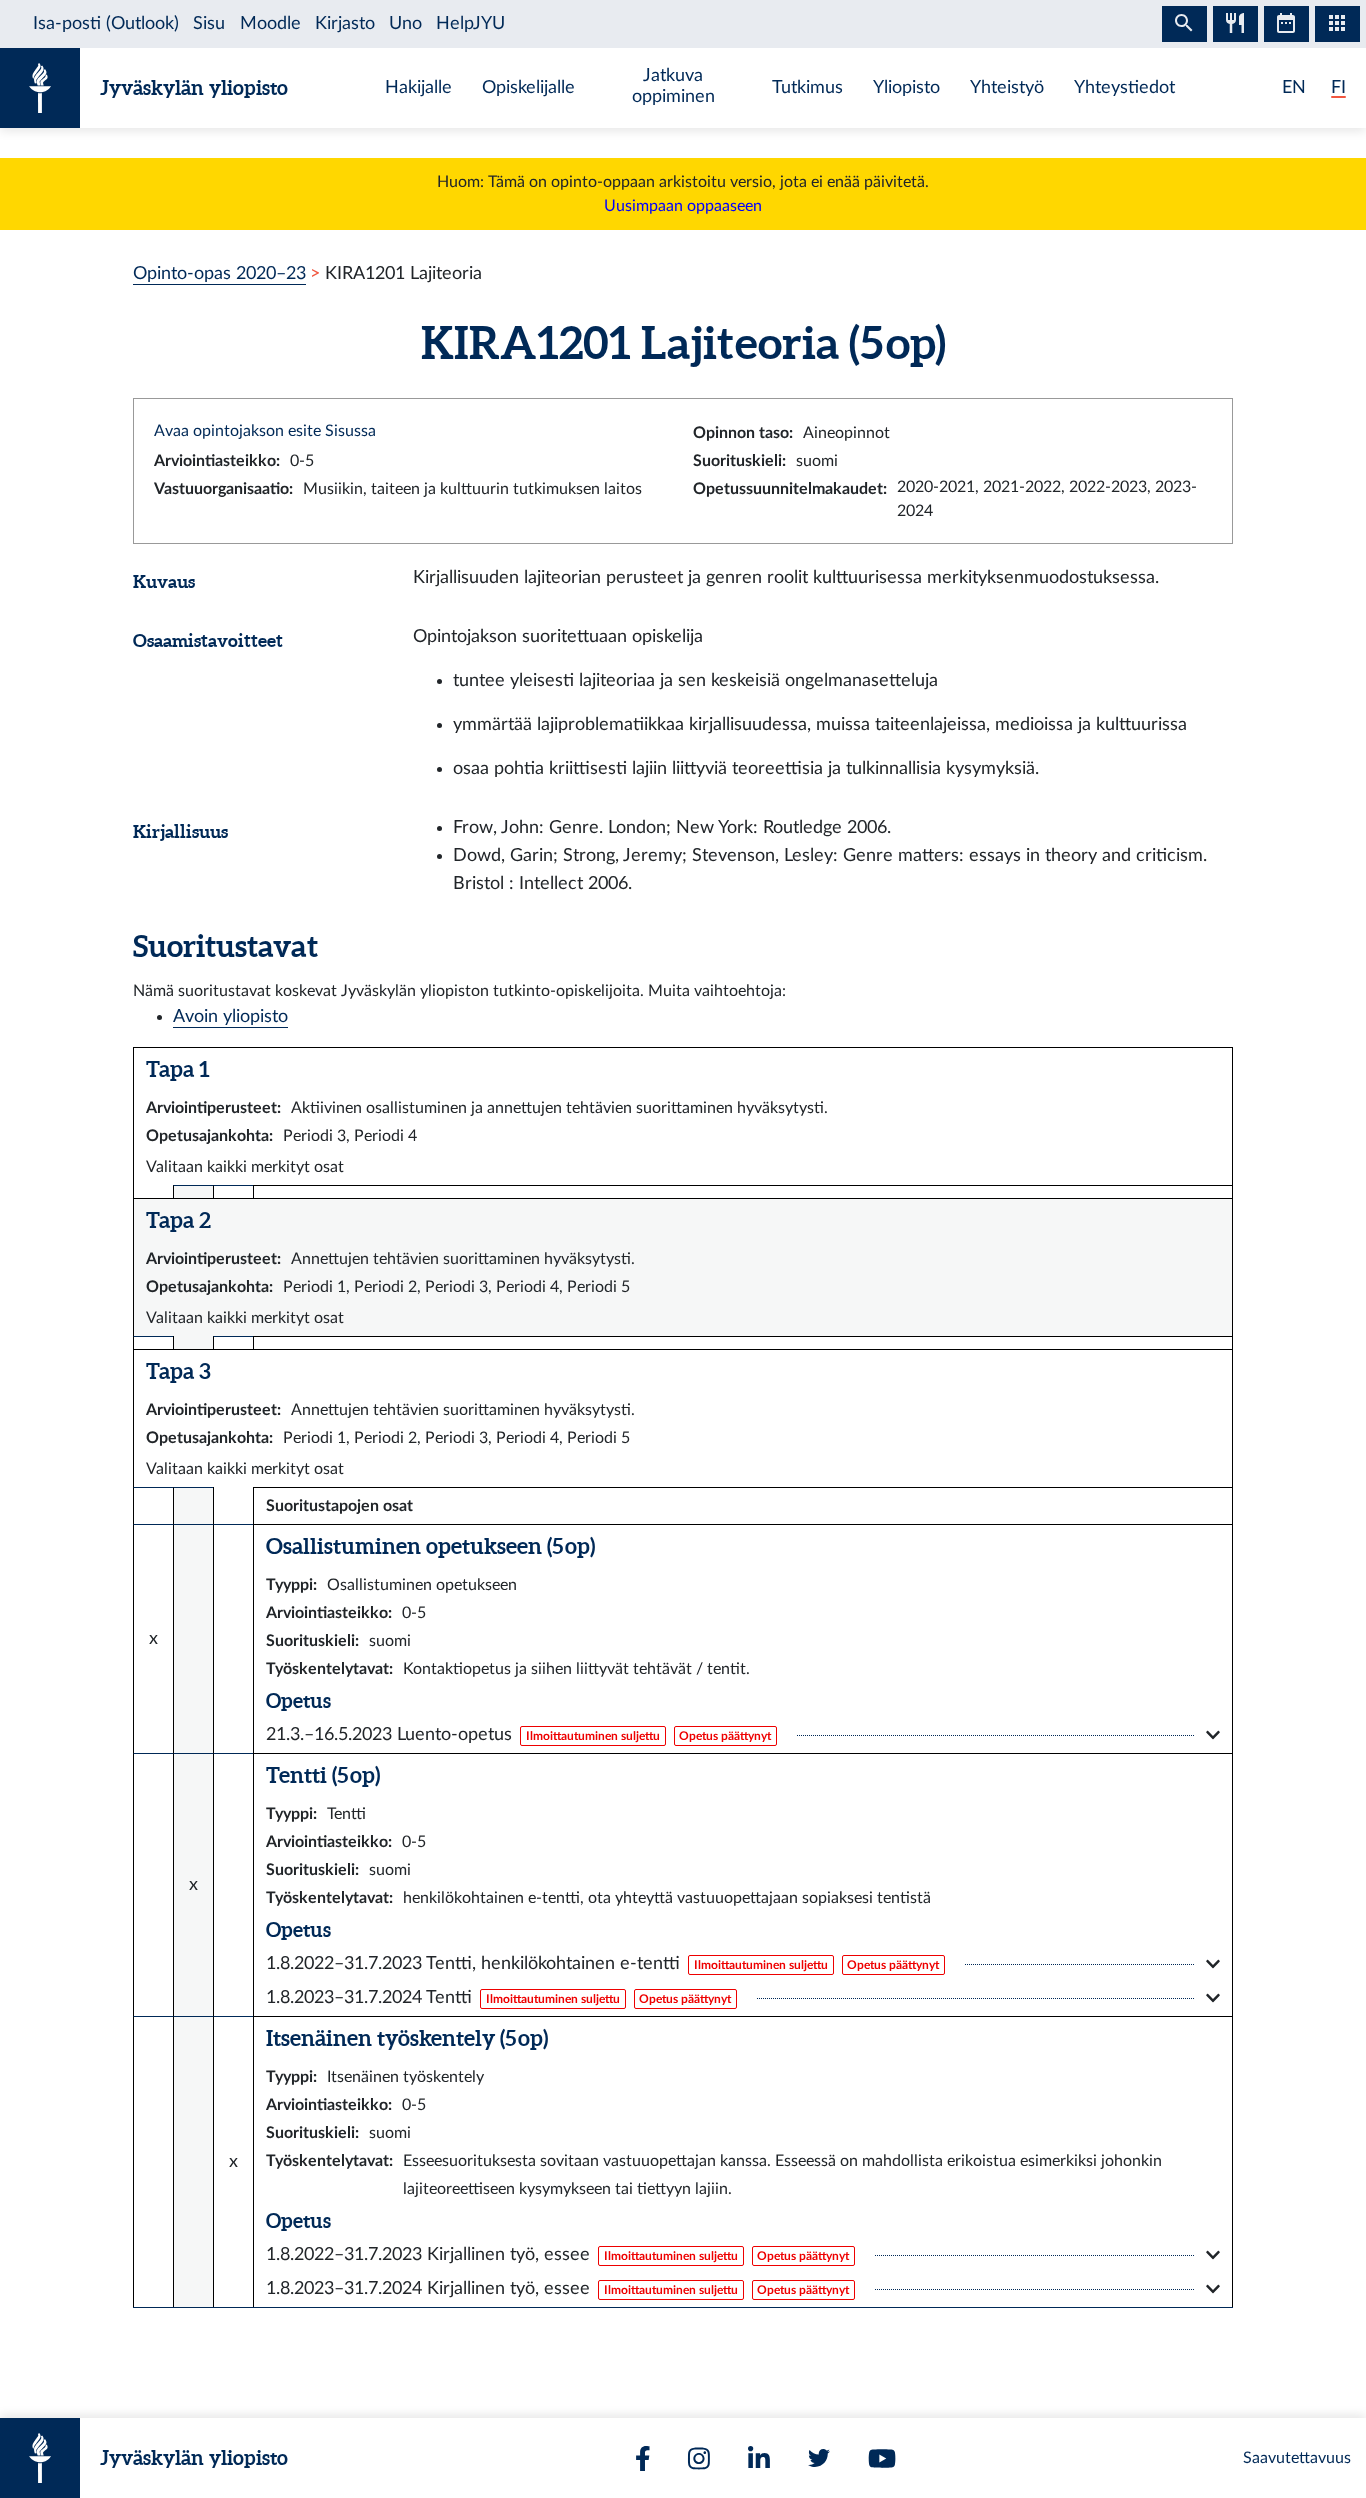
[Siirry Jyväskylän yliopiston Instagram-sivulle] (699, 2458)
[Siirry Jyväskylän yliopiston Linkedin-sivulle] (759, 2458)
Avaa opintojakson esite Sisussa (265, 431)
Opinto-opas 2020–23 (219, 273)
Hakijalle (418, 87)
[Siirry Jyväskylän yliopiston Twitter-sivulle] (819, 2458)
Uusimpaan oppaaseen (683, 206)
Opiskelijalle (528, 87)
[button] (743, 1735)
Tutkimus (807, 87)
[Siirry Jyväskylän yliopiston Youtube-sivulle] (882, 2458)
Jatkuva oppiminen (673, 86)
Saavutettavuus (1297, 2458)
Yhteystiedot (1124, 87)
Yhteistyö (1007, 87)
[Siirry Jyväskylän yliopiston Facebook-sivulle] (643, 2458)
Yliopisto (906, 87)
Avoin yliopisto (230, 1016)
